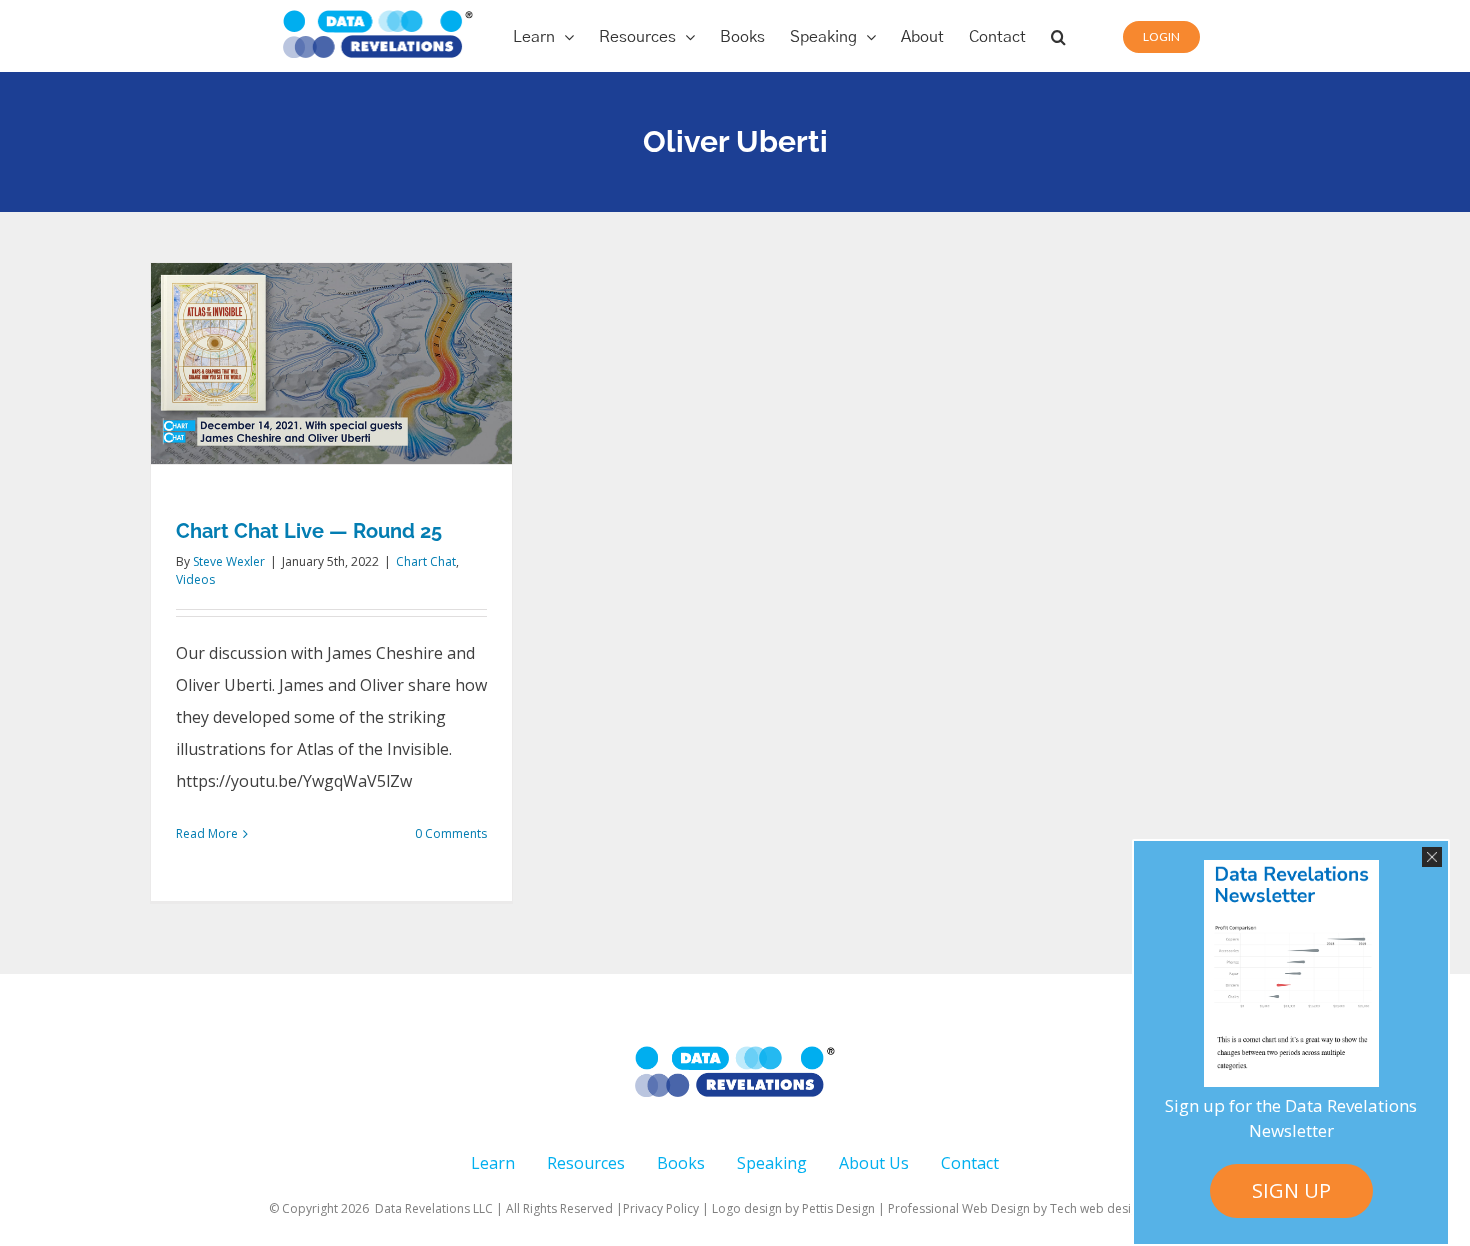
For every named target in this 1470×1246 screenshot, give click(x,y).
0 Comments (451, 833)
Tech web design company (1125, 1208)
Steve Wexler (229, 561)
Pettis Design (838, 1208)
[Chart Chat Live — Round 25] (331, 363)
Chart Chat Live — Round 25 (309, 531)
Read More (207, 833)
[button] (1058, 36)
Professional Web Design (960, 1208)
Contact (970, 1163)
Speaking (772, 1163)
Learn (493, 1163)
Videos (195, 579)
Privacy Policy (661, 1208)
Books (681, 1163)
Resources (586, 1163)
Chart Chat (426, 561)
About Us (874, 1163)
